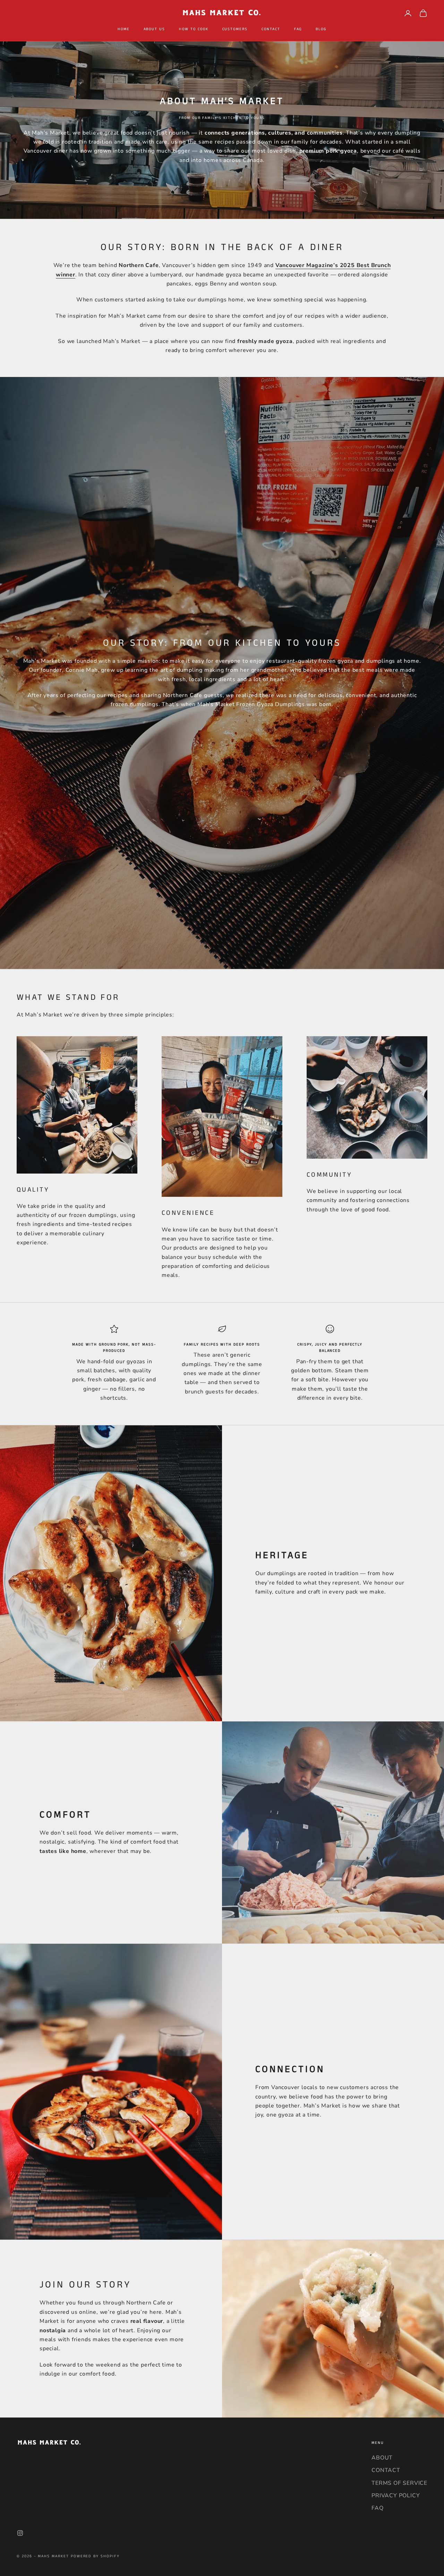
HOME (124, 29)
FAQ (298, 29)
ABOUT (382, 2458)
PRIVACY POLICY (396, 2496)
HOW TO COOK (194, 29)
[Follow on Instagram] (20, 2533)
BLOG (321, 29)
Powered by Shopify (95, 2556)
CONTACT (271, 29)
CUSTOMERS (235, 29)
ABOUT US (155, 29)
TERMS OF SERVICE (399, 2483)
